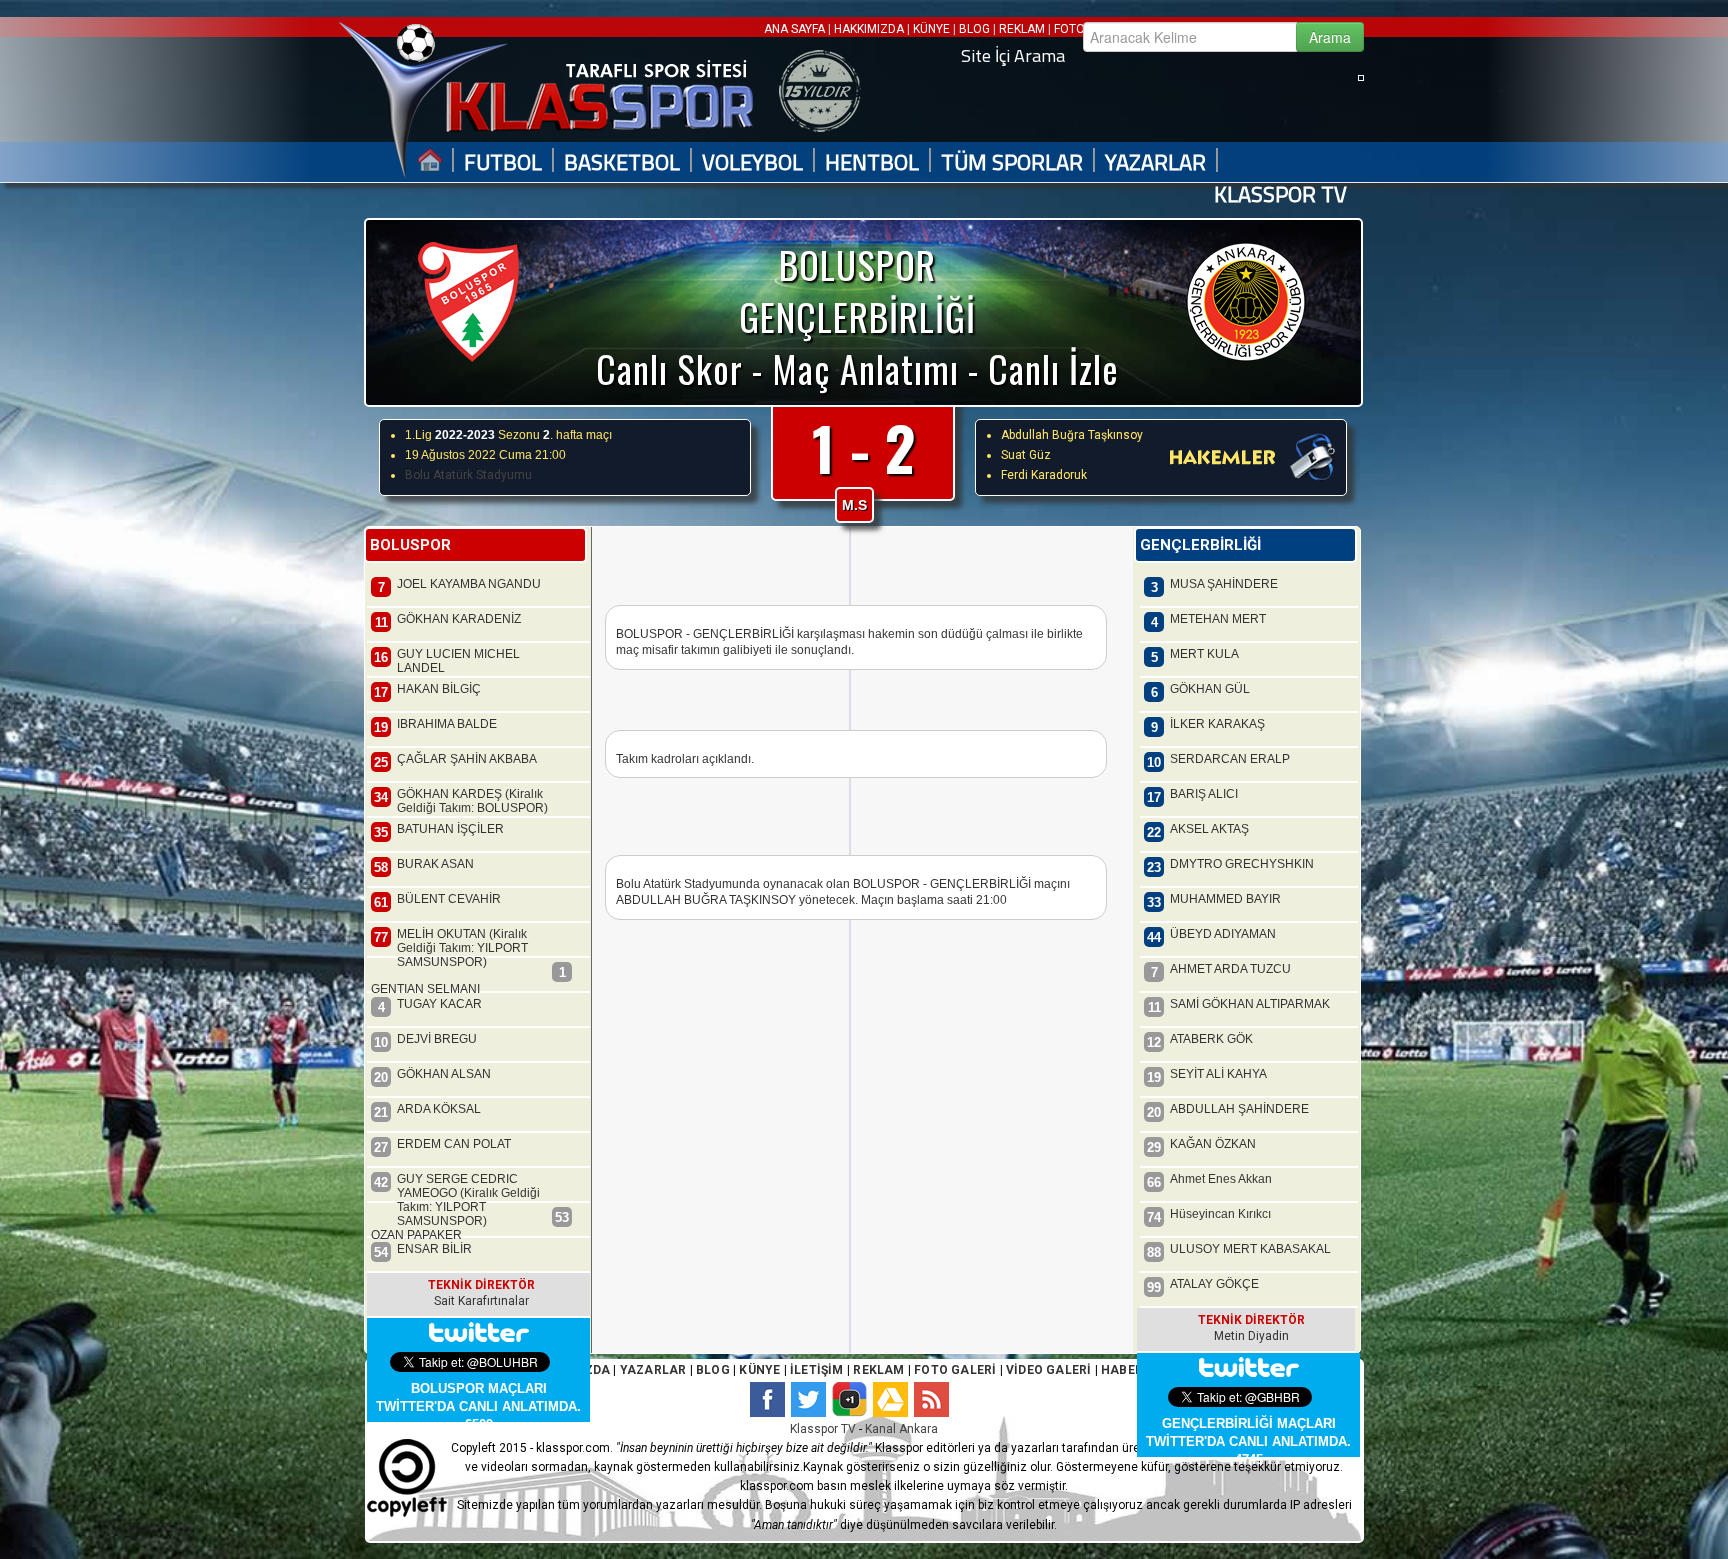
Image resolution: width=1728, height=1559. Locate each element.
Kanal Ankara (901, 1429)
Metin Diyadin (1251, 1336)
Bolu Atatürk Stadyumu (468, 475)
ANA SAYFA (796, 29)
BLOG (974, 29)
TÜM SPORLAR (1012, 162)
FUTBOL (503, 162)
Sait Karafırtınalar (481, 1301)
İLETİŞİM (817, 1370)
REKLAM (1022, 29)
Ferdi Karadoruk (1044, 475)
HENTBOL (872, 162)
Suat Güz (1026, 455)
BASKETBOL (622, 162)
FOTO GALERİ (953, 1370)
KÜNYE (931, 29)
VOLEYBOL (752, 162)
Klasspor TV (823, 1429)
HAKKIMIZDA (869, 29)
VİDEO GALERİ (1048, 1370)
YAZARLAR (1155, 162)
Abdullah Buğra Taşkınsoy (1072, 435)
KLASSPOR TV (1280, 194)
